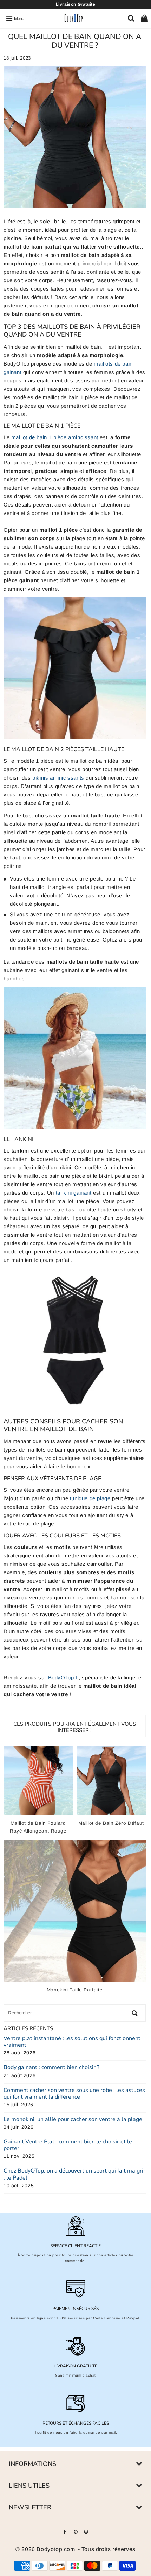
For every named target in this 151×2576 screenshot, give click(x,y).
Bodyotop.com (56, 2549)
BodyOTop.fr (64, 1677)
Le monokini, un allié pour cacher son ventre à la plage (73, 2119)
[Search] (131, 18)
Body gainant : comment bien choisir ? (51, 2068)
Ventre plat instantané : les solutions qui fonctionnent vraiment (72, 2042)
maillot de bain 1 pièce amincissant (55, 437)
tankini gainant (74, 1193)
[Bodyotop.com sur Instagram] (86, 2531)
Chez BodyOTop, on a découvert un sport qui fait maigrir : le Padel (74, 2174)
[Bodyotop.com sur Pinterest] (76, 2531)
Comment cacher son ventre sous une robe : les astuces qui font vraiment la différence (74, 2094)
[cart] (144, 18)
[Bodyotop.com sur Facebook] (65, 2531)
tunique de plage (90, 1498)
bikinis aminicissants (58, 778)
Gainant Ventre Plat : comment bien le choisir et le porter (68, 2145)
